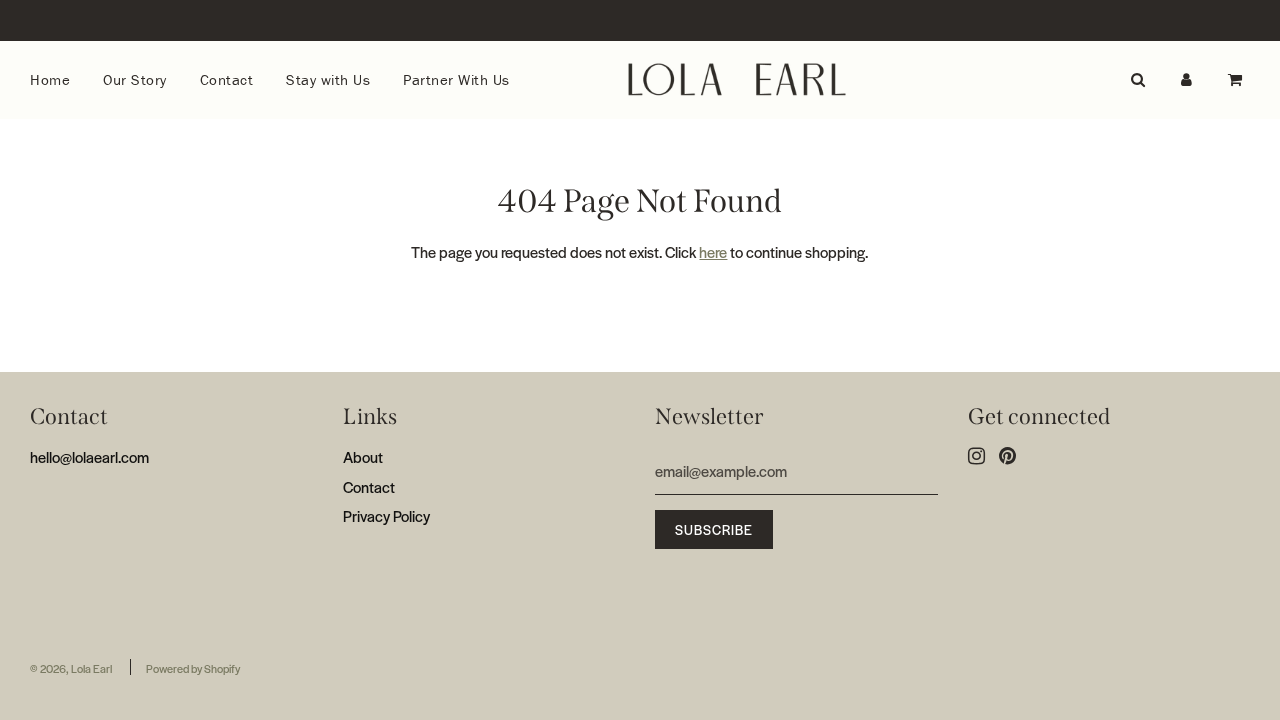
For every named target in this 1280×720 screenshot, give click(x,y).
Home (50, 79)
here (713, 251)
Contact (227, 79)
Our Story (135, 79)
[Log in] (1186, 79)
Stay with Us (328, 79)
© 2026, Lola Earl (71, 668)
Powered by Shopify (193, 668)
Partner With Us (456, 79)
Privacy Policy (386, 515)
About (363, 456)
